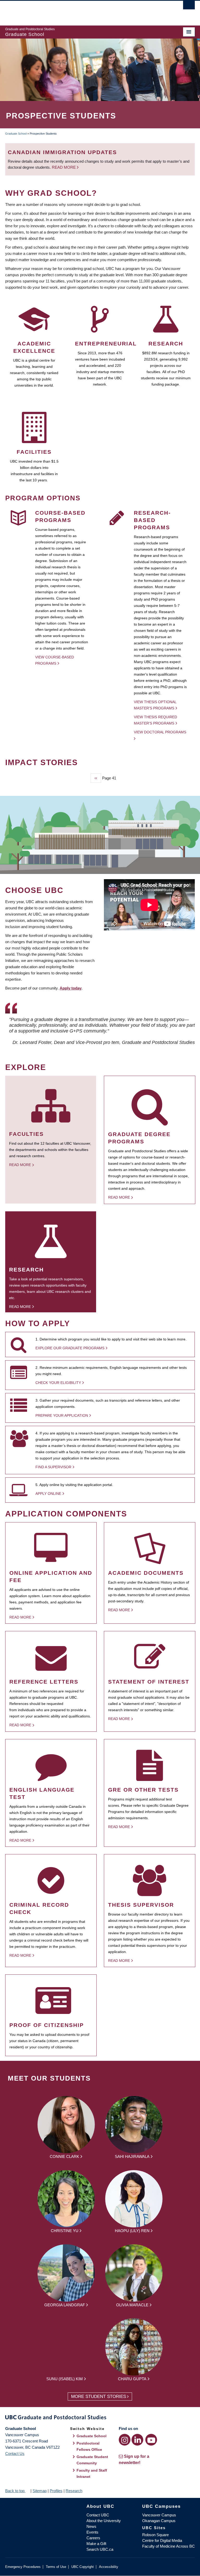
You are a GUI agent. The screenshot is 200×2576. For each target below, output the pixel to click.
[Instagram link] (125, 2440)
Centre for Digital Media (162, 2540)
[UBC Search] (189, 7)
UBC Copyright (83, 2567)
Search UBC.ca (100, 2549)
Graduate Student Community (92, 2460)
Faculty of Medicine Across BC (168, 2546)
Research (74, 2491)
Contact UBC (98, 2515)
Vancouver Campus (159, 2515)
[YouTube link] (151, 2440)
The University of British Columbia (86, 11)
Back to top (15, 2491)
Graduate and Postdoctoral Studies (100, 2418)
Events (92, 2532)
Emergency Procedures (23, 2567)
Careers (93, 2538)
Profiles (56, 2491)
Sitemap (40, 2491)
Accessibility (109, 2567)
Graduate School (16, 134)
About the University (104, 2521)
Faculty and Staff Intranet (92, 2473)
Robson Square (155, 2535)
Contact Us (15, 2454)
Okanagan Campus (159, 2521)
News (91, 2526)
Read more (64, 167)
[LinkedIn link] (137, 2440)
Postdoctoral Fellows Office (89, 2446)
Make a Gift (96, 2544)
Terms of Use (56, 2567)
